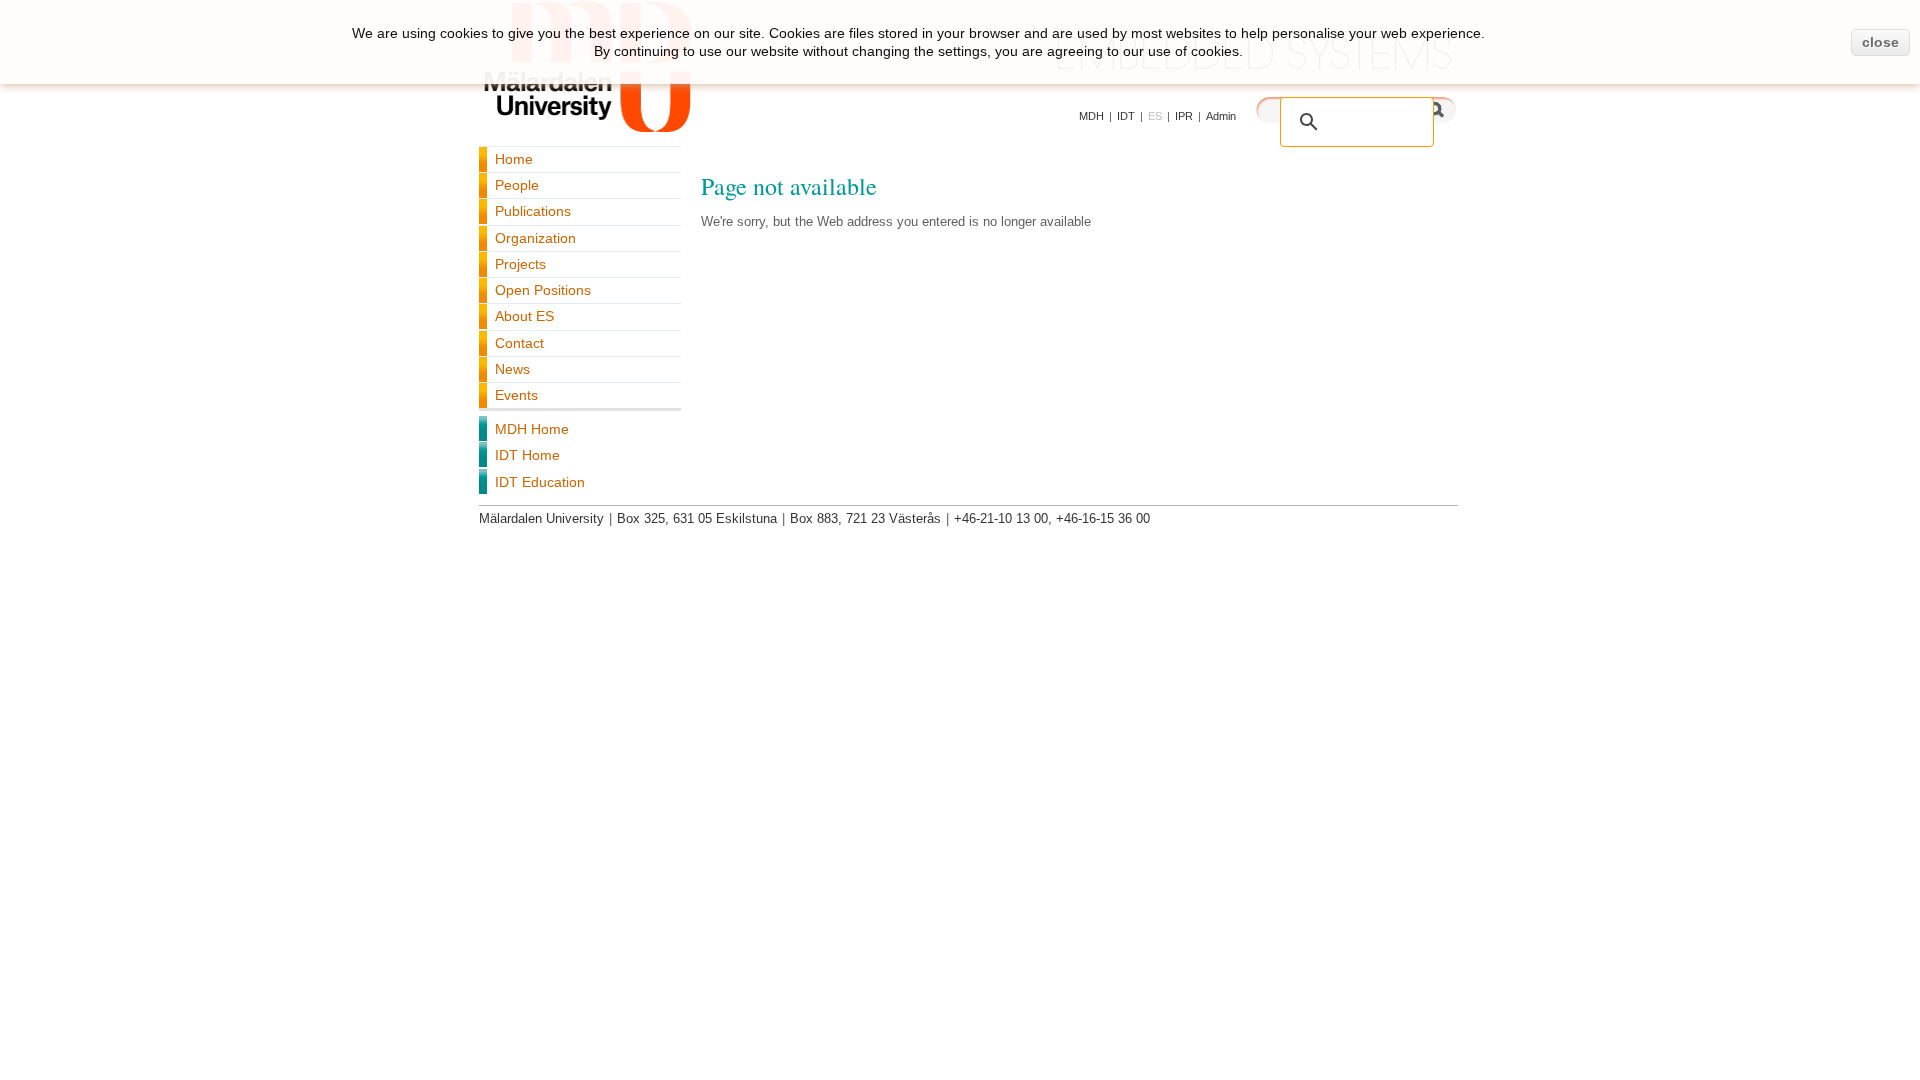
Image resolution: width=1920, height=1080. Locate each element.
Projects (520, 264)
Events (516, 395)
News (512, 369)
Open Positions (543, 290)
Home (514, 159)
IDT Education (540, 482)
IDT (1126, 116)
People (517, 185)
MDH (1091, 116)
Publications (533, 211)
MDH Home (532, 429)
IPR (1184, 116)
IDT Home (527, 455)
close (1880, 42)
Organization (535, 238)
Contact (519, 343)
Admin (1221, 116)
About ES (524, 316)
